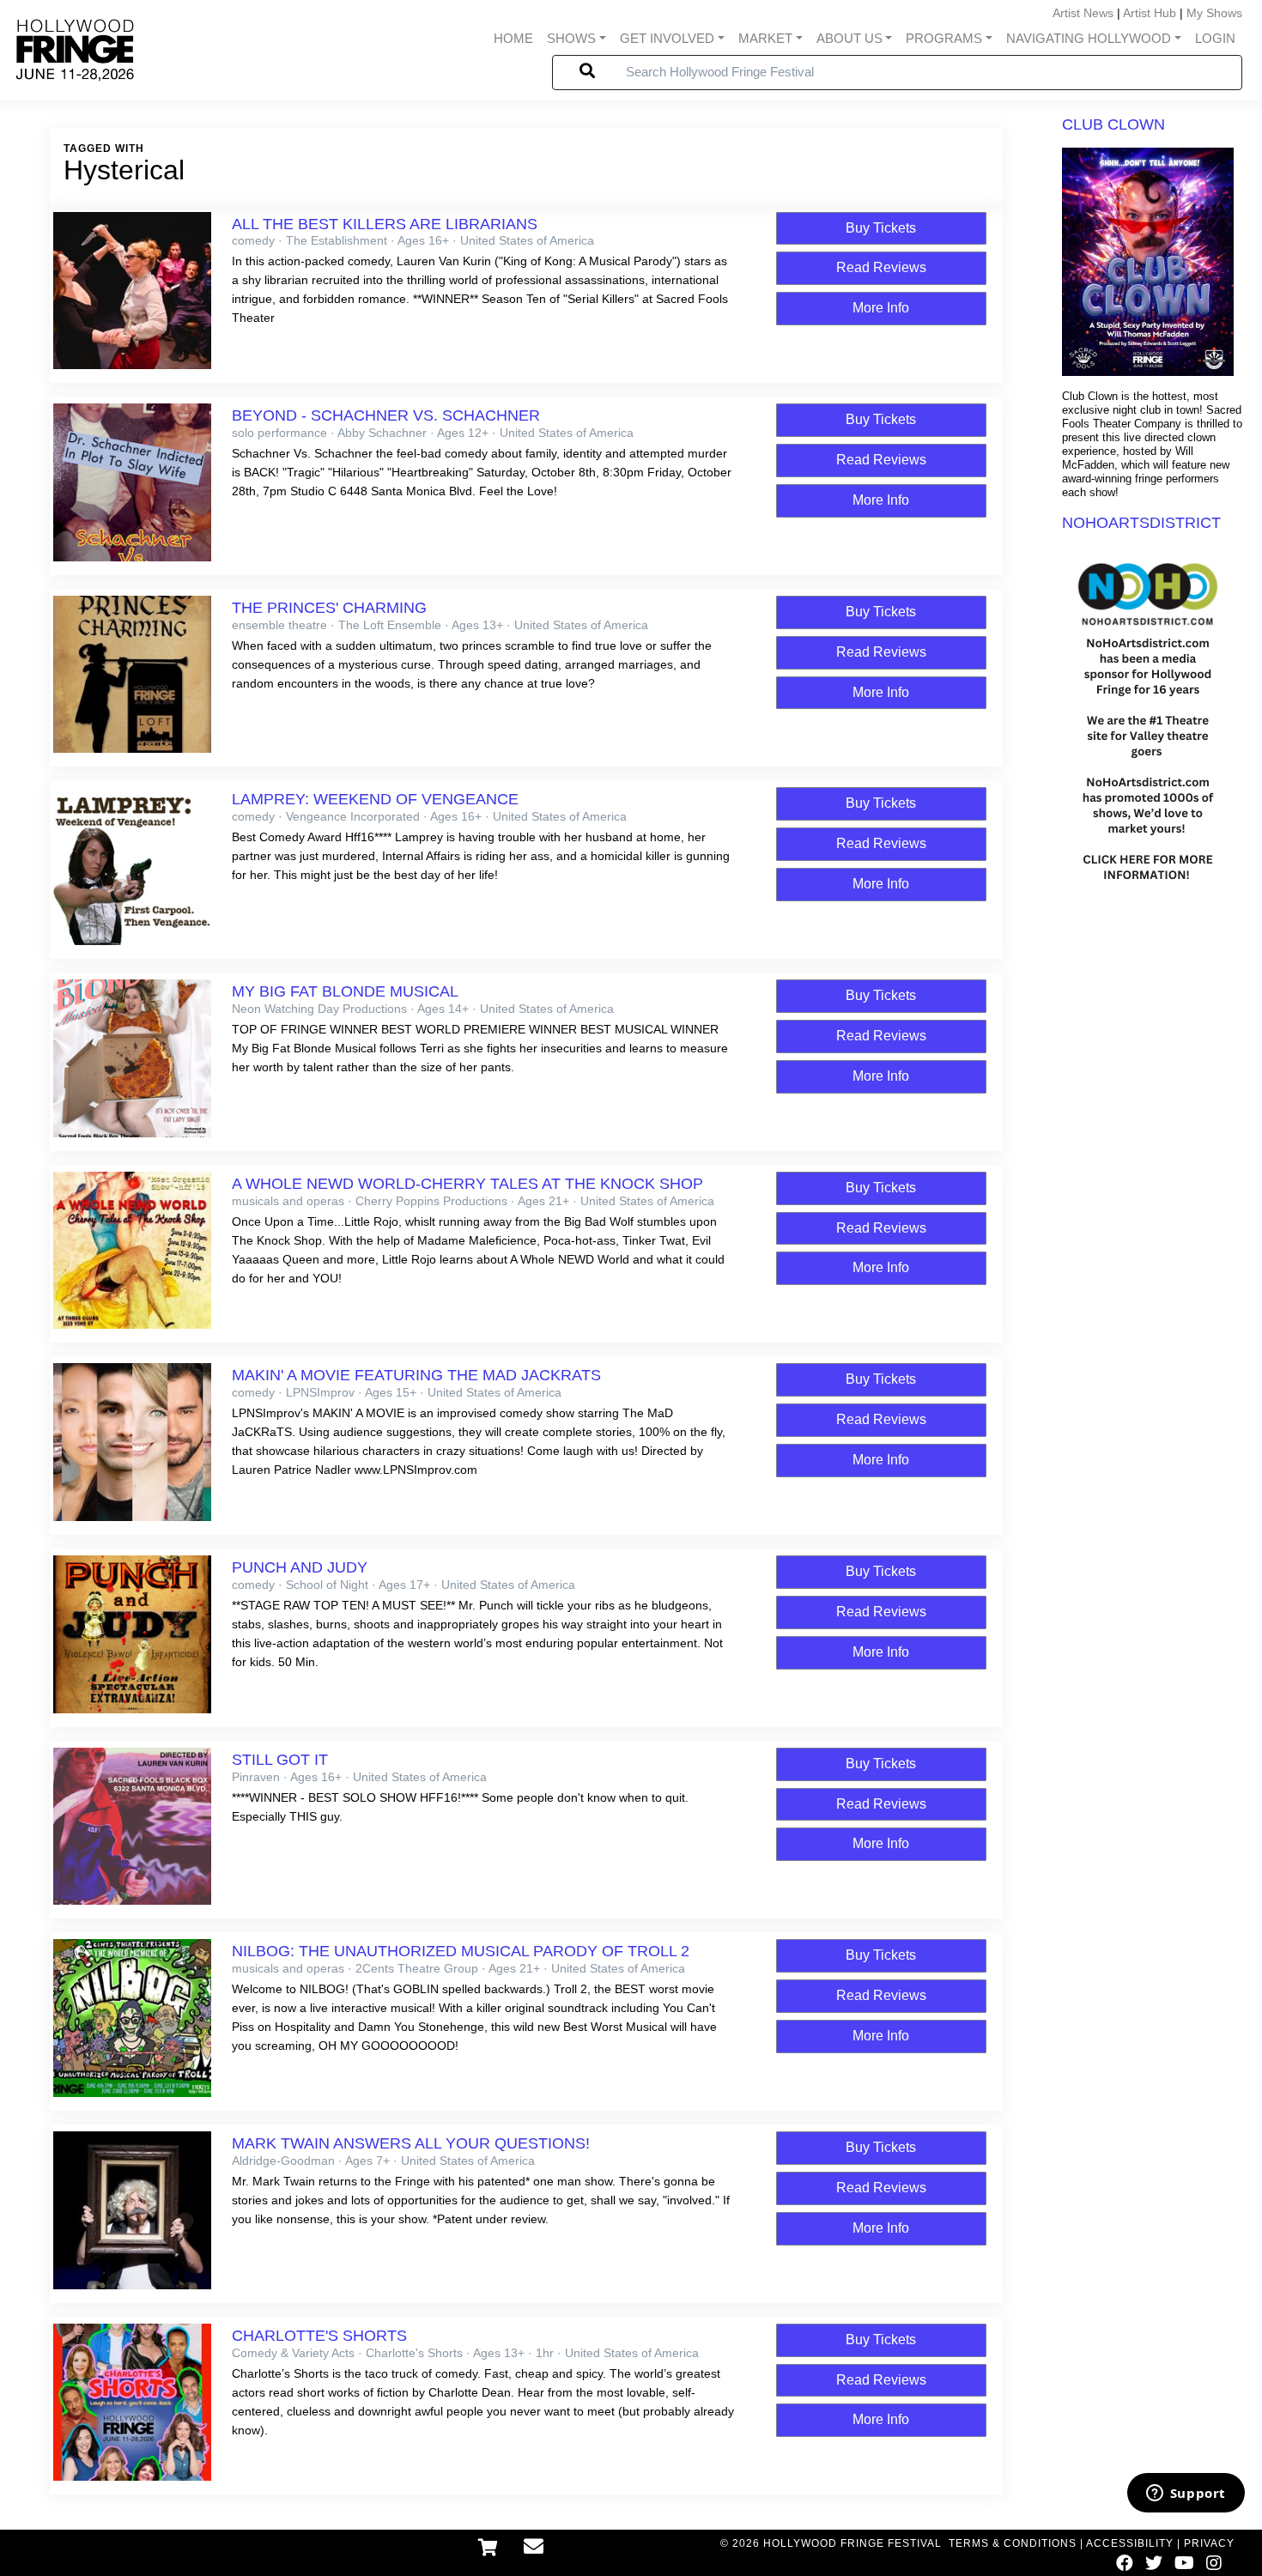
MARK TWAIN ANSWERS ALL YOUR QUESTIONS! (411, 2143)
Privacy (1209, 2543)
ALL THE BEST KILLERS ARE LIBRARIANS (385, 224)
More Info (881, 308)
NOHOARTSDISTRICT (1141, 523)
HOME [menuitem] (513, 38)
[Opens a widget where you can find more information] (1186, 2494)
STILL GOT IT (280, 1760)
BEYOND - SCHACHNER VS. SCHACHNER (386, 415)
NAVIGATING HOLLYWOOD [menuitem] (1089, 38)
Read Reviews (881, 267)
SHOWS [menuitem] (571, 38)
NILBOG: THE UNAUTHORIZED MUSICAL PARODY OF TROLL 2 (461, 1951)
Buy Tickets (881, 228)
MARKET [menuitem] (765, 38)
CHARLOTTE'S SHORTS (319, 2336)
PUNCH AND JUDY (300, 1567)
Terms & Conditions (1013, 2543)
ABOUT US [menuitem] (849, 38)
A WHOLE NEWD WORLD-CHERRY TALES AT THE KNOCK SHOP (467, 1184)
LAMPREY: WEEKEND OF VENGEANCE (375, 799)
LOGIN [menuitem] (1215, 38)
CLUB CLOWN (1113, 124)
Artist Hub (1150, 13)
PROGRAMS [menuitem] (944, 38)
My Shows (1214, 13)
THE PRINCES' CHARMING (329, 608)
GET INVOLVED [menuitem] (667, 38)
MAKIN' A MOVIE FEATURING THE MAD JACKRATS (416, 1375)
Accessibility (1130, 2543)
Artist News (1083, 13)
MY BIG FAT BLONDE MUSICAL (345, 991)
